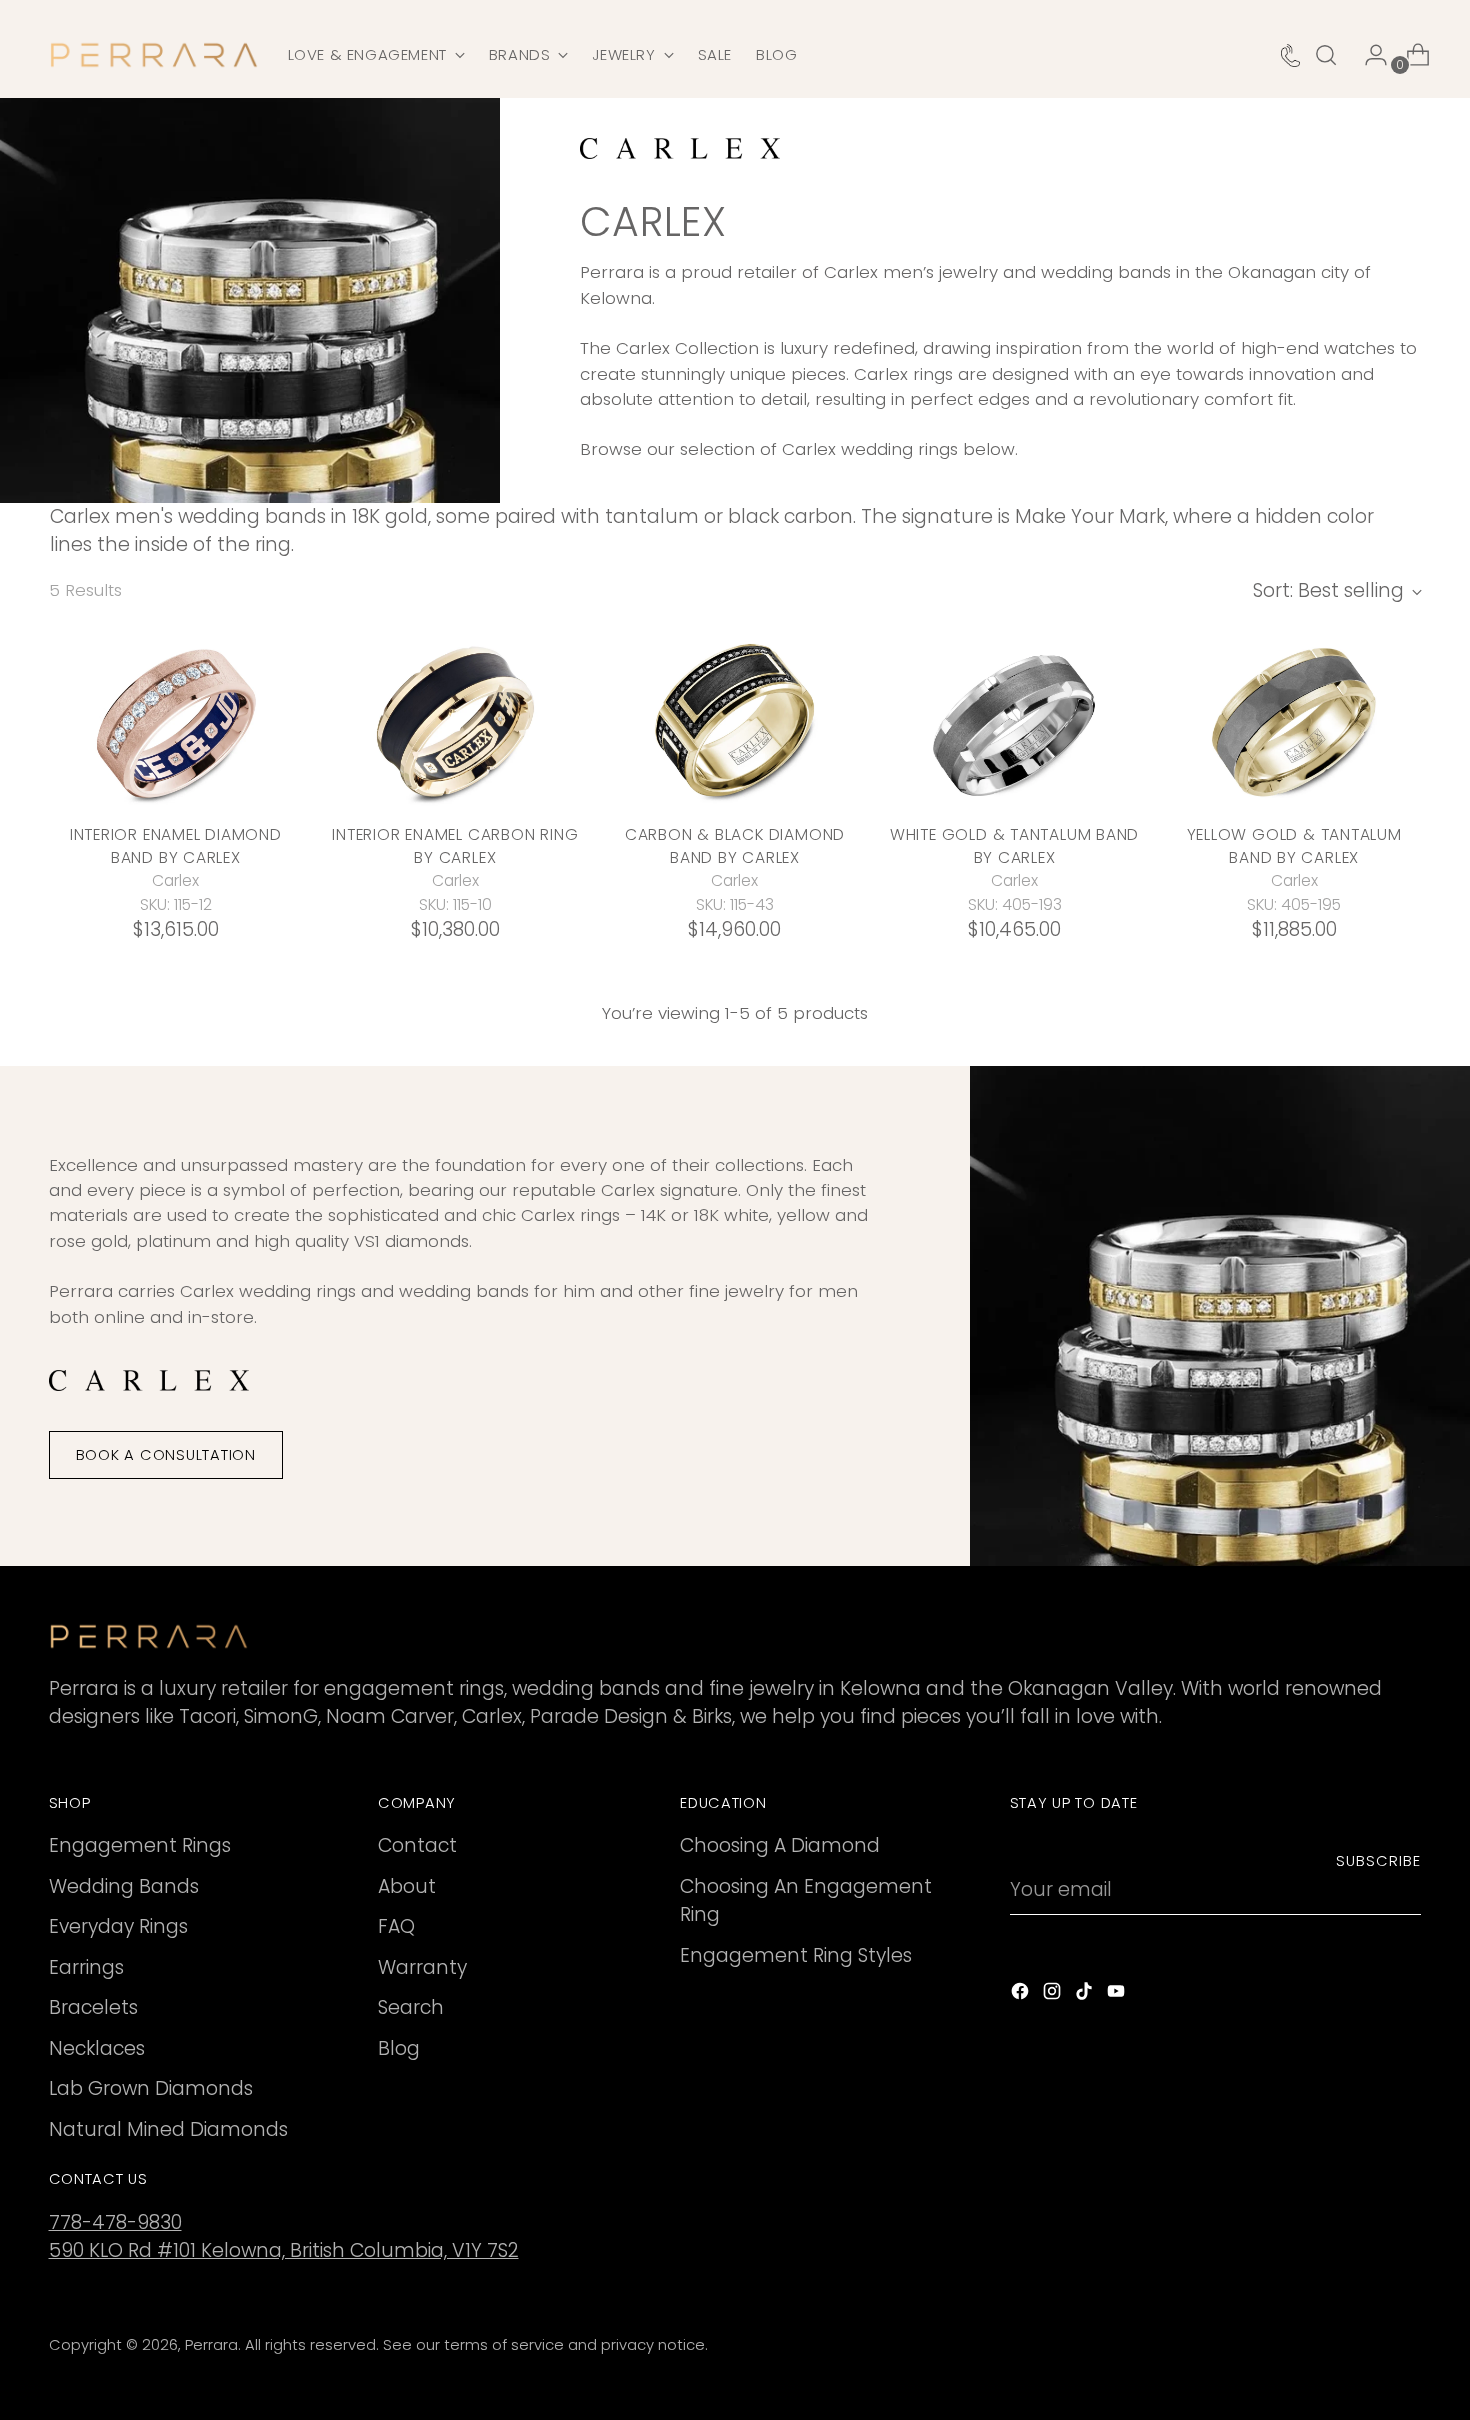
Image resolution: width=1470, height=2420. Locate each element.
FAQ (396, 1926)
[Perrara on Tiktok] (1086, 1995)
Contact (417, 1845)
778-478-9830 (115, 2222)
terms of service (504, 2345)
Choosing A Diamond (780, 1845)
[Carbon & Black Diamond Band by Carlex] (735, 722)
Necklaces (97, 2048)
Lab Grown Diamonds (151, 2088)
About (407, 1886)
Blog (399, 2048)
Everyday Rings (118, 1926)
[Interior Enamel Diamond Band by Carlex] (176, 722)
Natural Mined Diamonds (168, 2129)
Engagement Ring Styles (796, 1955)
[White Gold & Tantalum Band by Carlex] (1014, 722)
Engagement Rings (140, 1845)
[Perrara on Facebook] (1022, 1995)
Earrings (86, 1967)
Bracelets (93, 2007)
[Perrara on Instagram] (1054, 1995)
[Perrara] (154, 55)
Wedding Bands (124, 1886)
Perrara (211, 2345)
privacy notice (653, 2345)
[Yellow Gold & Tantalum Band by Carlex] (1294, 722)
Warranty (422, 1967)
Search (411, 2007)
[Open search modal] (1326, 55)
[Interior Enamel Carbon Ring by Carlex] (455, 722)
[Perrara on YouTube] (1118, 1995)
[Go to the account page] (1368, 55)
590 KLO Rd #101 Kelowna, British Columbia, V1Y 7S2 (284, 2250)
